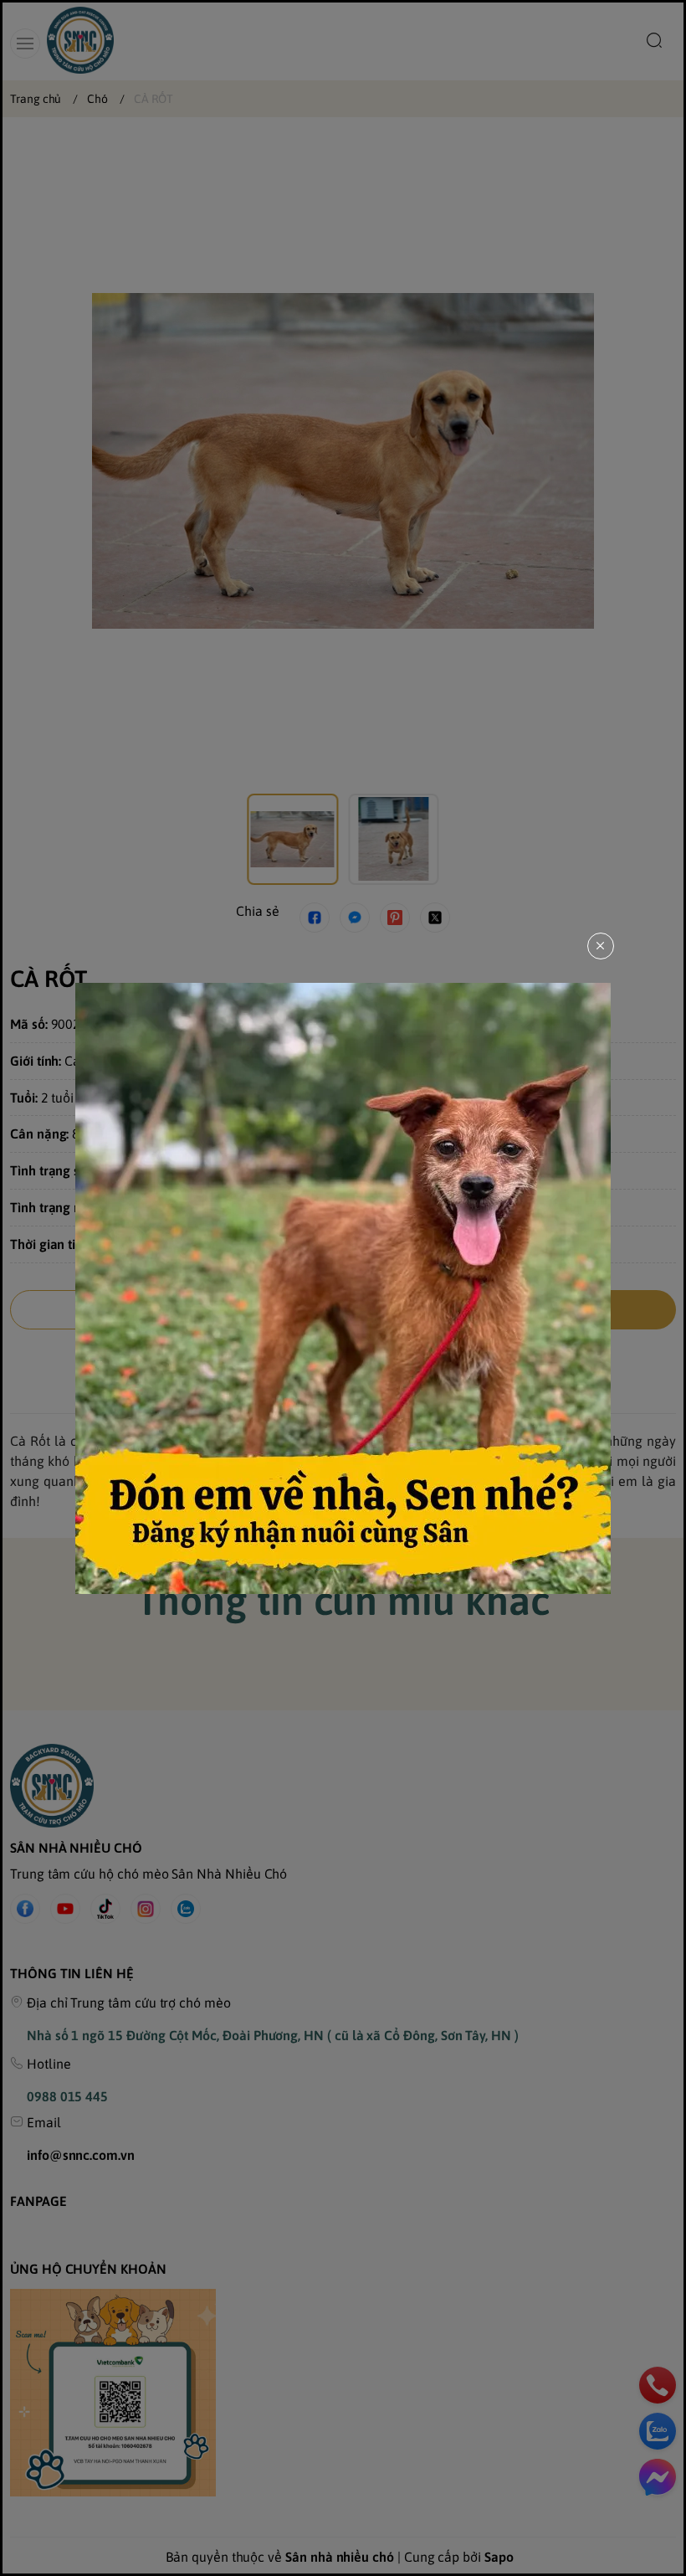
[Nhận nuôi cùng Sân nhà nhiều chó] (343, 1288)
